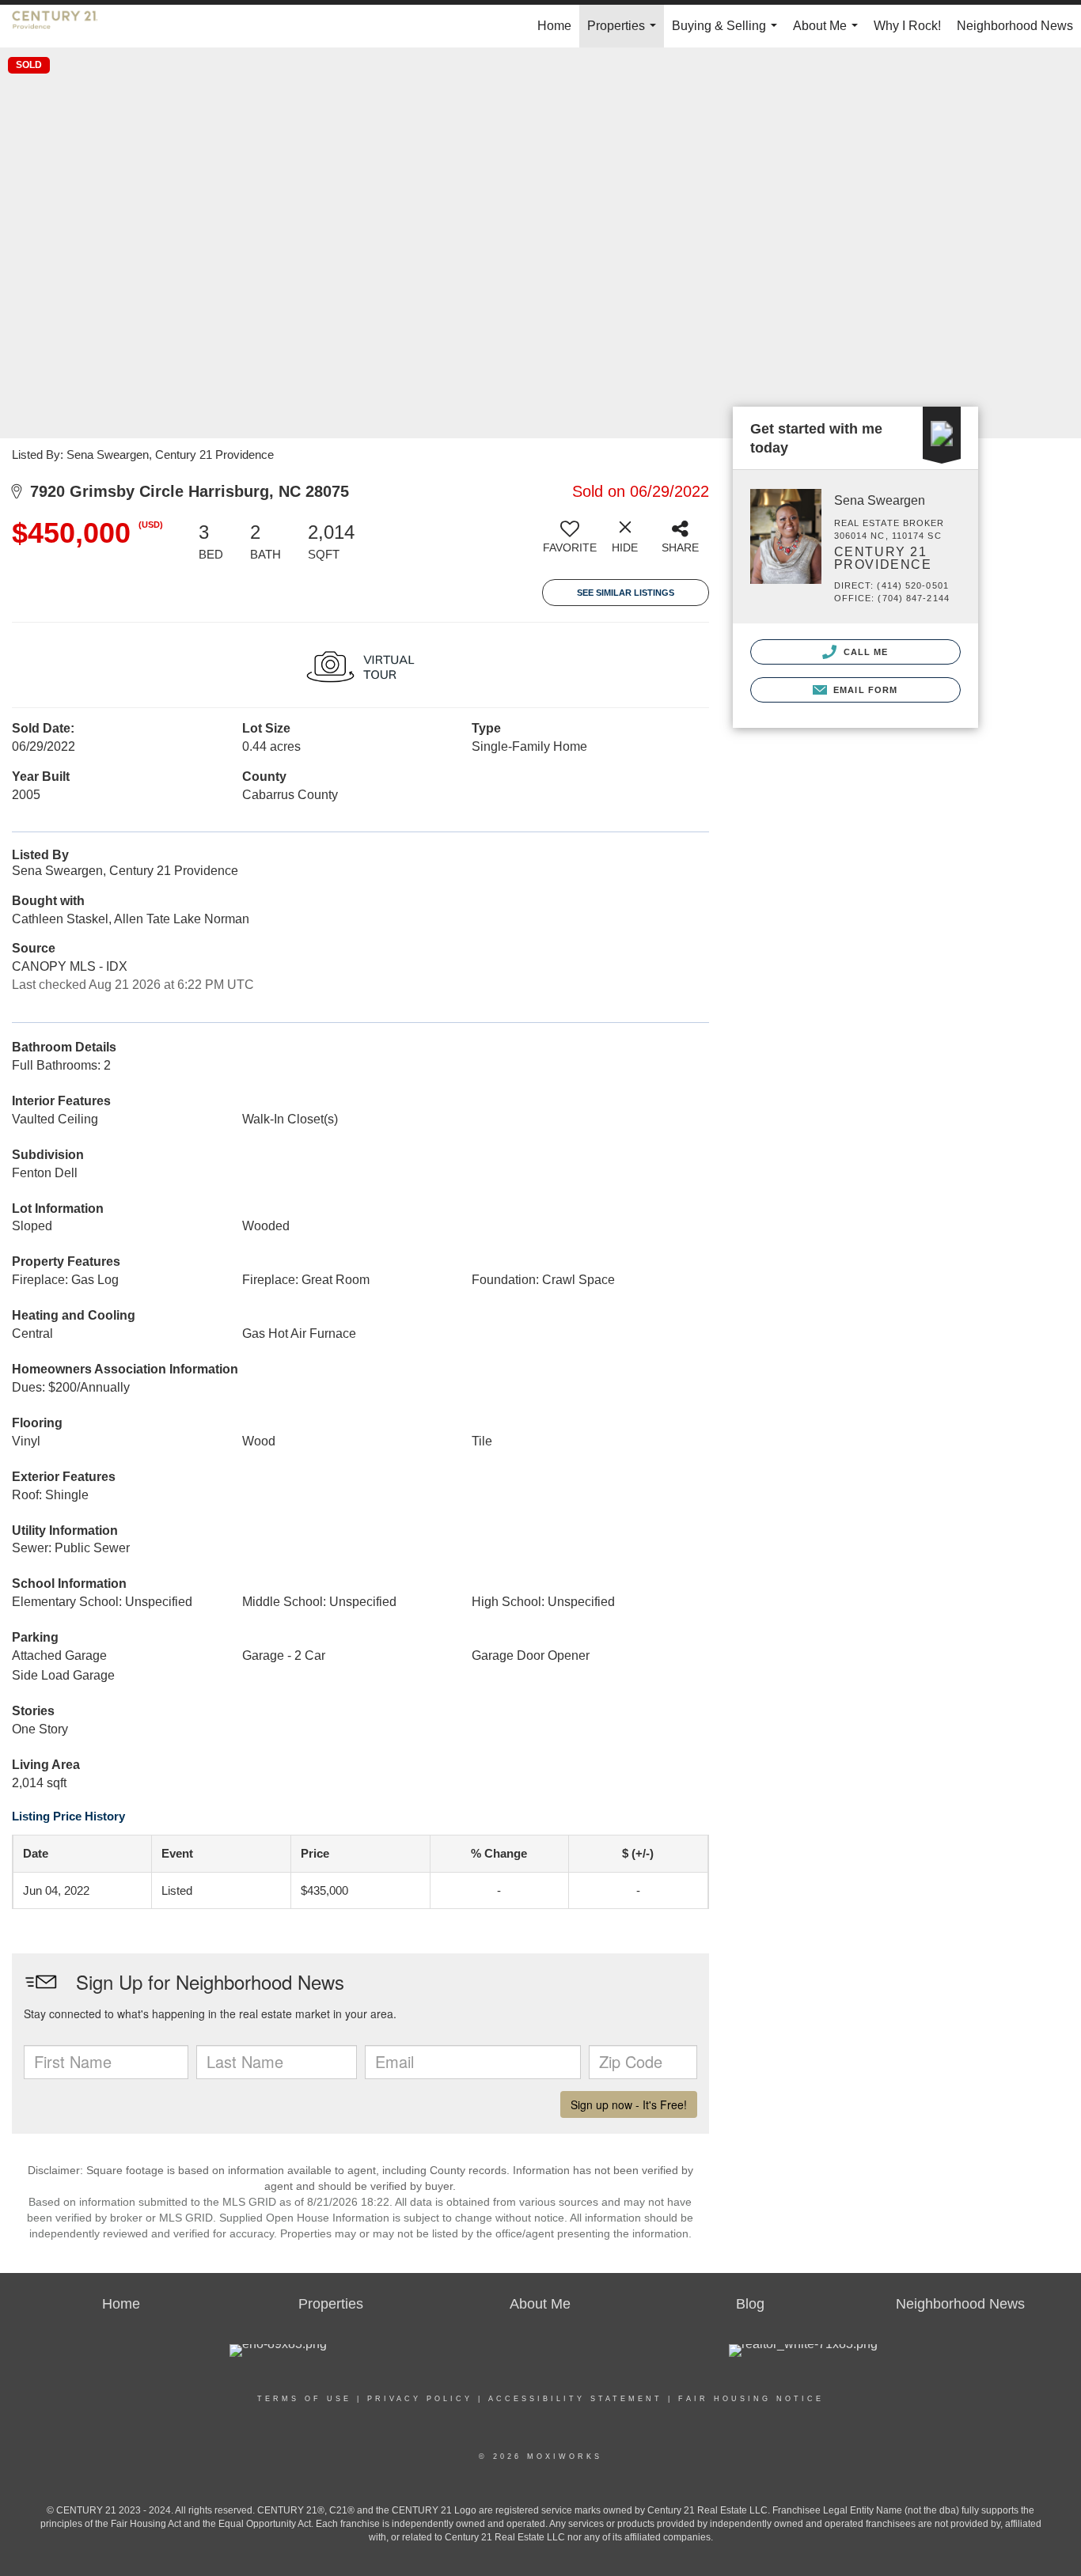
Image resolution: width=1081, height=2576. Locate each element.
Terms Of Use (304, 2399)
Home (554, 26)
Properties (625, 33)
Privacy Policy (420, 2399)
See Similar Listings (626, 593)
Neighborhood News (1015, 26)
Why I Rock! (907, 26)
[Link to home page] (63, 26)
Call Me (865, 652)
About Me (829, 33)
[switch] (570, 543)
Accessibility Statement (575, 2399)
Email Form (864, 690)
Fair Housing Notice (751, 2399)
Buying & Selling (728, 33)
